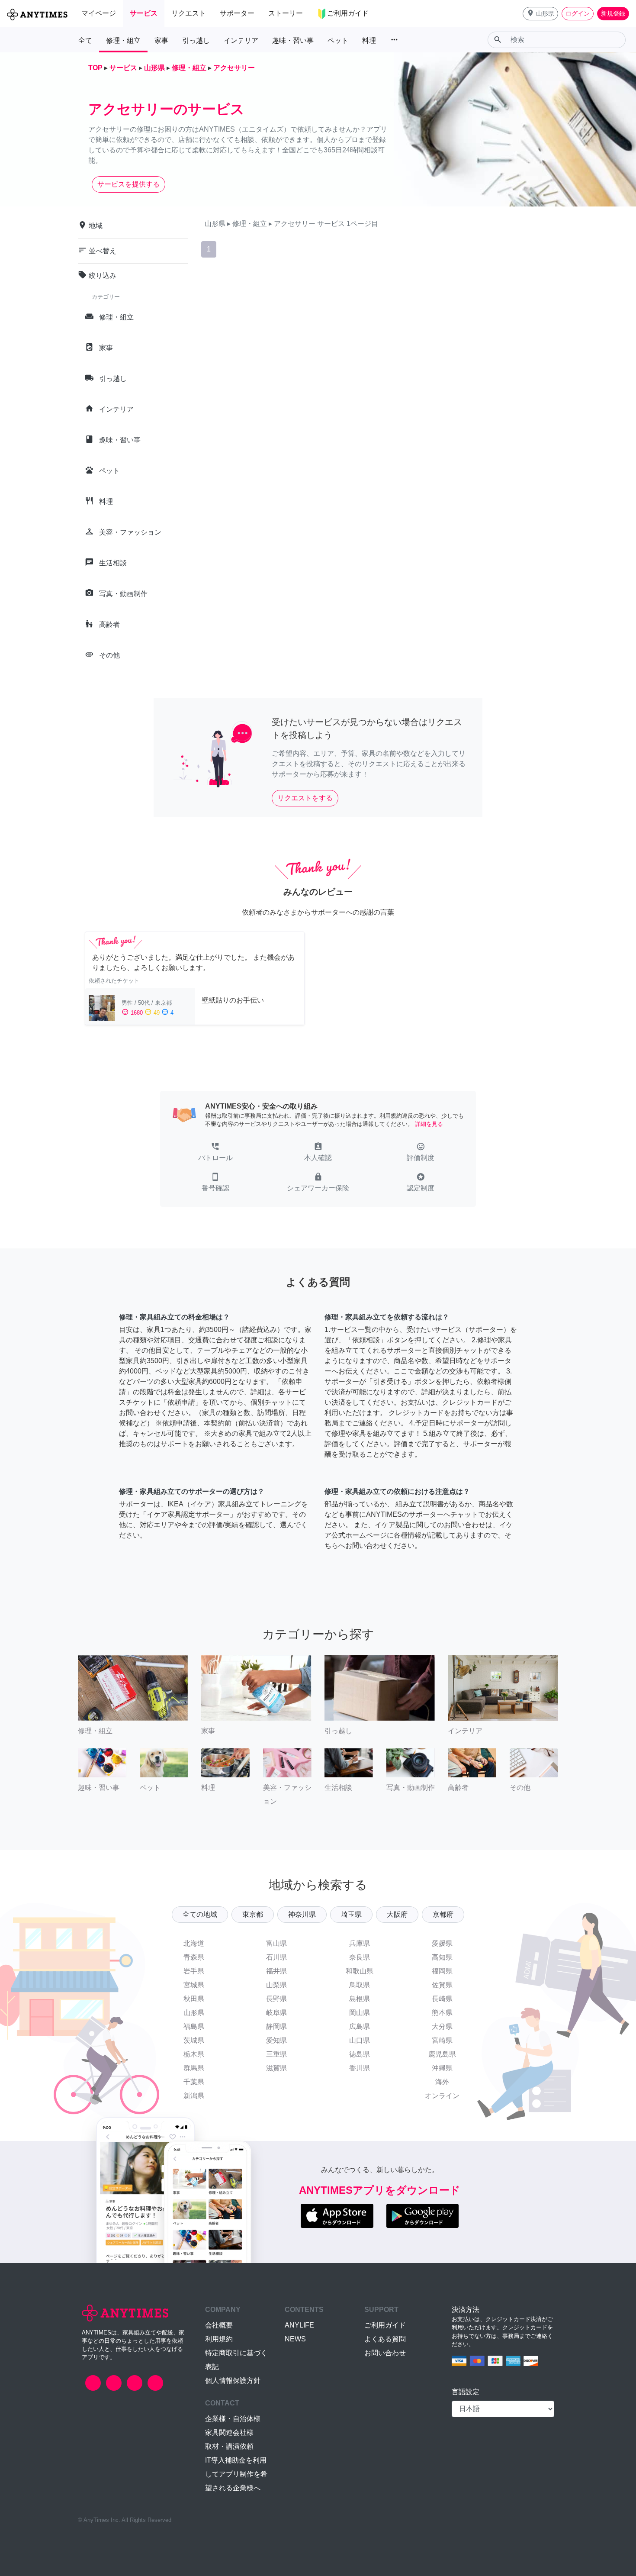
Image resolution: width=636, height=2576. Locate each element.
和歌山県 (360, 1971)
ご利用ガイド (385, 2325)
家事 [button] (161, 40)
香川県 (360, 2068)
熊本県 (442, 2013)
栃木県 (194, 2054)
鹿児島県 (442, 2054)
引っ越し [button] (196, 40)
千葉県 (194, 2082)
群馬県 (194, 2068)
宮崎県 (442, 2040)
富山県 (276, 1943)
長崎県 (442, 1999)
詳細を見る (429, 1124)
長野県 (276, 1999)
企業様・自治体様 (233, 2419)
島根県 (360, 1999)
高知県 (442, 1957)
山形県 (194, 2013)
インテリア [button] (241, 40)
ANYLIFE (299, 2325)
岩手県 (194, 1971)
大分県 (442, 2026)
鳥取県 (360, 1985)
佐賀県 (442, 1985)
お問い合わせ (385, 2353)
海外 (442, 2082)
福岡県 (442, 1971)
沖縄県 (442, 2068)
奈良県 (360, 1957)
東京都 (253, 1914)
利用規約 (219, 2339)
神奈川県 (302, 1914)
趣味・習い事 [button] (293, 40)
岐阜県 (276, 2013)
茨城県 (194, 2040)
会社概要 (219, 2325)
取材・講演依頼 (229, 2446)
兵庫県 (360, 1943)
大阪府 (397, 1914)
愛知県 (276, 2040)
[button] (540, 14)
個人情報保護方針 (233, 2381)
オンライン (442, 2096)
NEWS (295, 2339)
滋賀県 (276, 2068)
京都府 (443, 1914)
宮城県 (194, 1985)
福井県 (276, 1971)
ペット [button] (338, 40)
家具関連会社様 (229, 2433)
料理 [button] (369, 40)
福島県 (194, 2026)
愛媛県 (442, 1943)
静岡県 (276, 2026)
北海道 (194, 1943)
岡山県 (360, 2013)
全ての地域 (200, 1914)
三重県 (276, 2054)
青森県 (194, 1957)
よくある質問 (385, 2339)
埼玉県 (351, 1914)
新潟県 (194, 2096)
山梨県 (276, 1985)
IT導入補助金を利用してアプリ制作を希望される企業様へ (236, 2474)
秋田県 (194, 1999)
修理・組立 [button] (123, 40)
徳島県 (360, 2054)
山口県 (360, 2040)
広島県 (360, 2026)
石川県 (276, 1957)
